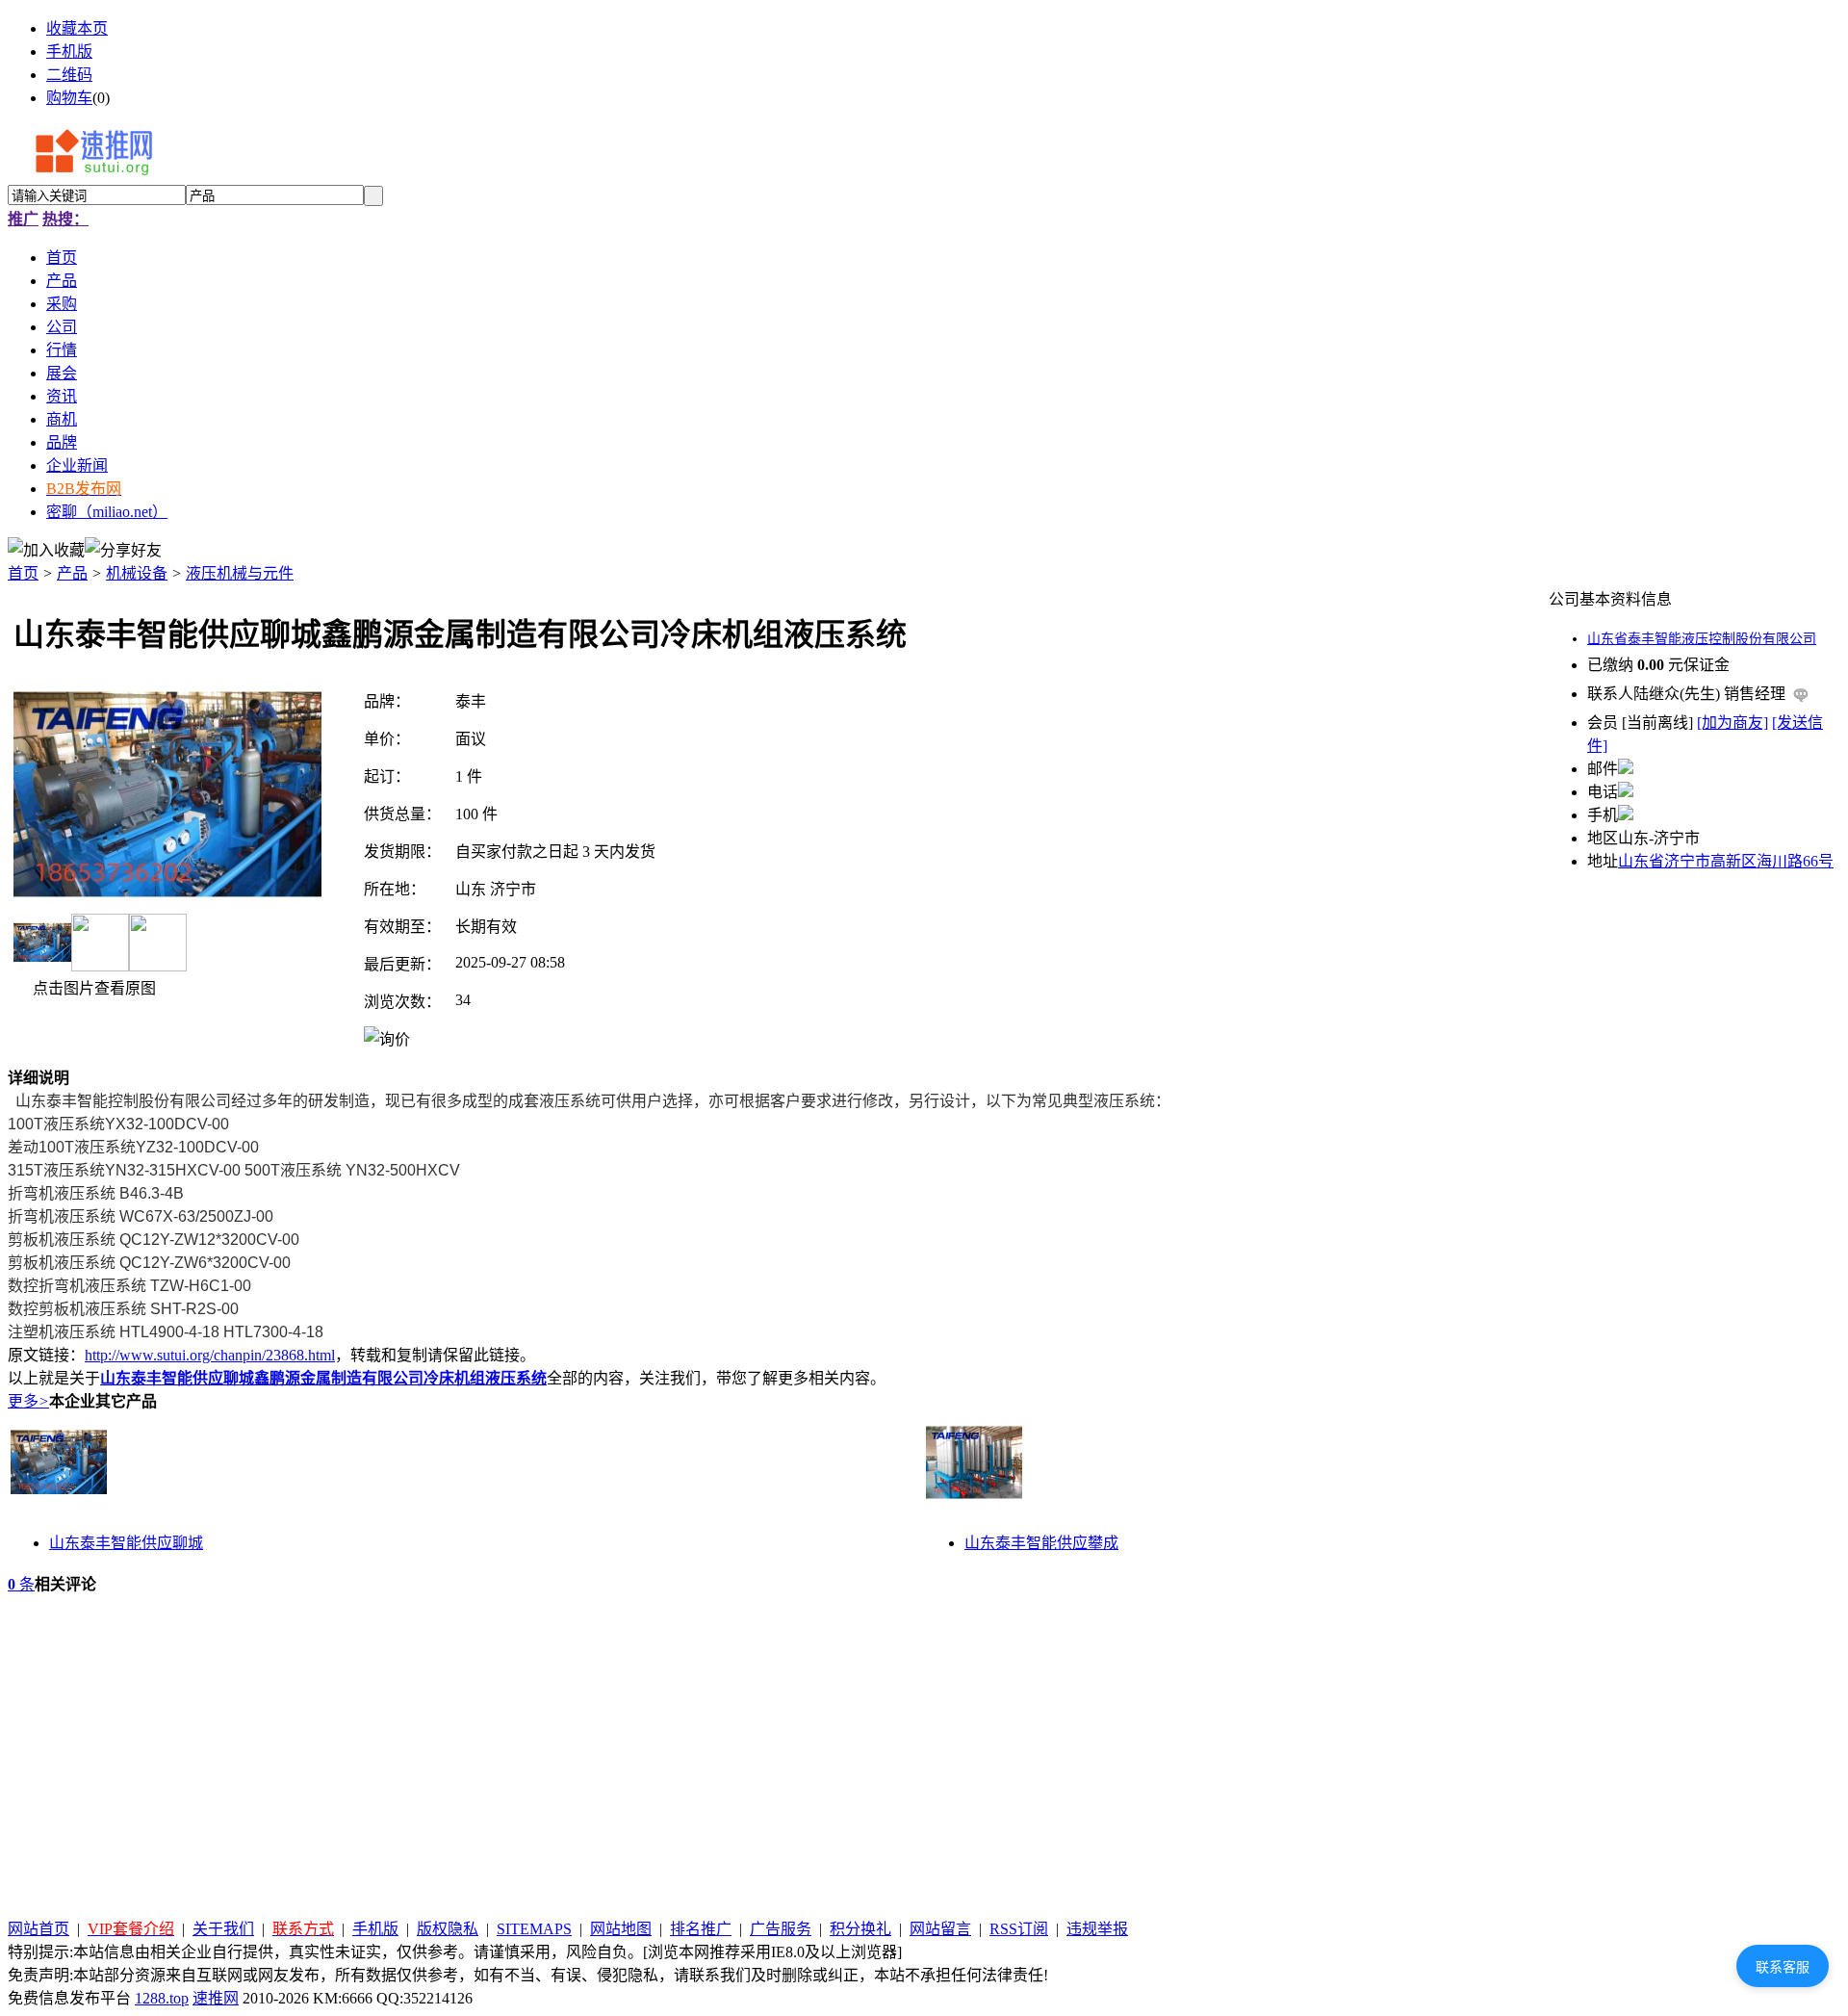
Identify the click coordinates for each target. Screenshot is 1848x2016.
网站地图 (621, 1929)
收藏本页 (77, 28)
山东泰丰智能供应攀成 (1041, 1543)
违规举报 (1097, 1929)
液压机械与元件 (240, 573)
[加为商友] (1732, 723)
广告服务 (781, 1929)
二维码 (69, 75)
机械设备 (137, 573)
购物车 (69, 98)
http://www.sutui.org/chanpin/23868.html (210, 1355)
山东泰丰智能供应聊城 (126, 1543)
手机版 (69, 52)
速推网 (216, 1998)
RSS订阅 (1019, 1929)
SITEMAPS (534, 1929)
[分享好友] (123, 549)
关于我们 (223, 1929)
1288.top (162, 1998)
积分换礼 (860, 1929)
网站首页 (38, 1929)
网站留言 (940, 1929)
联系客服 (1783, 1967)
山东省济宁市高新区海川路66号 (1726, 861)
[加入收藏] (46, 549)
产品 (72, 573)
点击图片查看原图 (92, 988)
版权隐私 (448, 1929)
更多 (28, 1401)
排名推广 (701, 1929)
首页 (23, 573)
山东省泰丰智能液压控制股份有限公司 (1702, 639)
